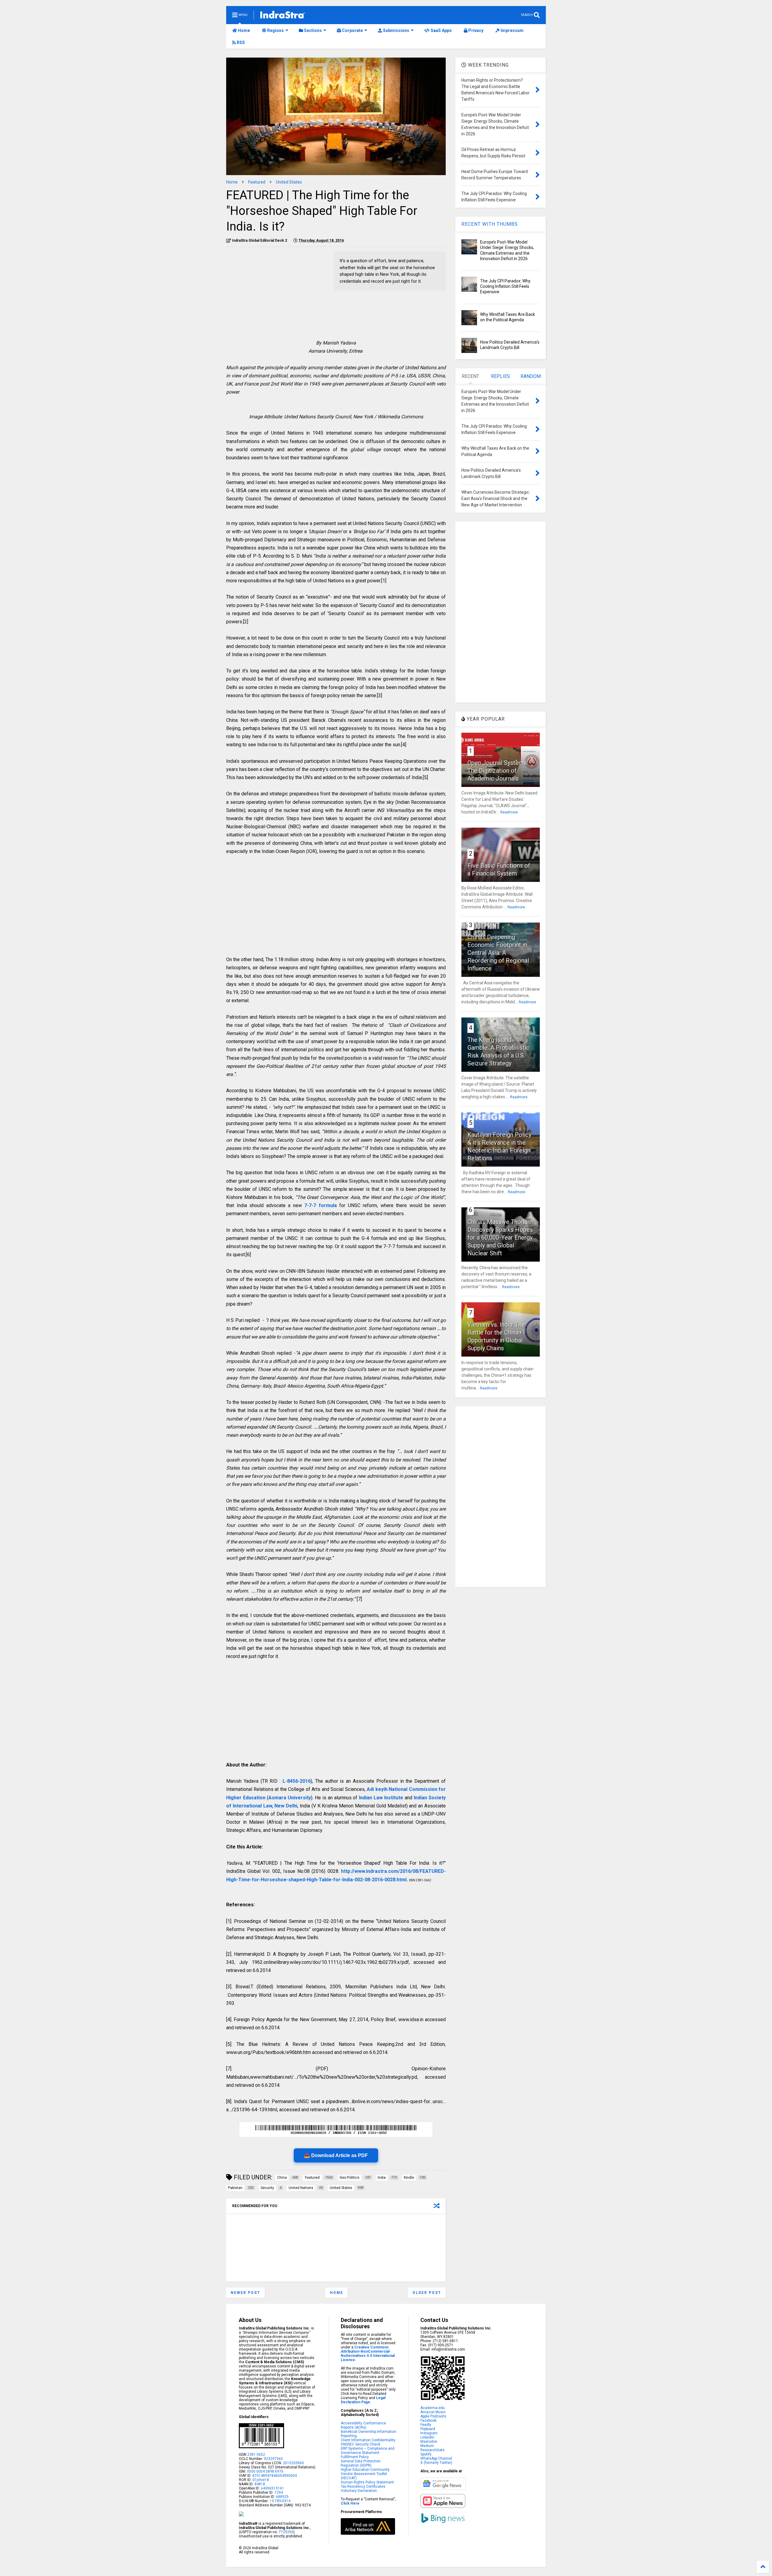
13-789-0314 (280, 2501)
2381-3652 (256, 2455)
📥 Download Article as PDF (336, 2155)
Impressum (512, 30)
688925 (282, 2497)
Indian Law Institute (381, 1798)
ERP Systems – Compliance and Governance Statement (368, 2451)
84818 (260, 2484)
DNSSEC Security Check (361, 2444)
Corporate (352, 30)
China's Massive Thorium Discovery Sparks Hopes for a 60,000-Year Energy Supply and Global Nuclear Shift (500, 1238)
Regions (275, 30)
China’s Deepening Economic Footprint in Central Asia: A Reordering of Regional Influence (498, 953)
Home (244, 30)
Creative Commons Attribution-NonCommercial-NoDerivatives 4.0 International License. (368, 2354)
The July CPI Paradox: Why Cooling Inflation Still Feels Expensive (505, 286)
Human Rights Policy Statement (367, 2482)
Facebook (428, 2420)
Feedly (426, 2425)
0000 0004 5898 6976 (265, 2471)
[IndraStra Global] (283, 16)
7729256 (286, 2532)
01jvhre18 (261, 2480)
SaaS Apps (441, 30)
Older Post (427, 2293)
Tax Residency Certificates (363, 2486)
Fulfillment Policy (355, 2457)
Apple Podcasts (433, 2416)
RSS (240, 42)
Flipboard (428, 2429)
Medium (427, 2446)
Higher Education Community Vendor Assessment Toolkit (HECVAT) (365, 2474)
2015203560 (293, 2463)
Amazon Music (433, 2412)
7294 (278, 2493)
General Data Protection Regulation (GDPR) (361, 2463)
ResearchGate (432, 2450)
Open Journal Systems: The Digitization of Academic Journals (498, 771)
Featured (257, 182)
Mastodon (429, 2442)
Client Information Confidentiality (368, 2440)
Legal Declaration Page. (363, 2400)
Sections (312, 30)
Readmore (509, 812)
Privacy (475, 30)
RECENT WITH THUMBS (490, 224)
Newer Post (245, 2293)
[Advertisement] (277, 294)
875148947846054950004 (275, 2476)
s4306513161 (272, 2488)
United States (289, 182)
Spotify (426, 2454)
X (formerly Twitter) (436, 2463)
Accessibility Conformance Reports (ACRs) (363, 2425)
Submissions (396, 30)
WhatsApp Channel (436, 2458)
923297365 (273, 2459)
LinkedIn (427, 2437)
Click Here (350, 2503)
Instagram (429, 2433)
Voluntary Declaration (359, 2491)
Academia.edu (433, 2408)
